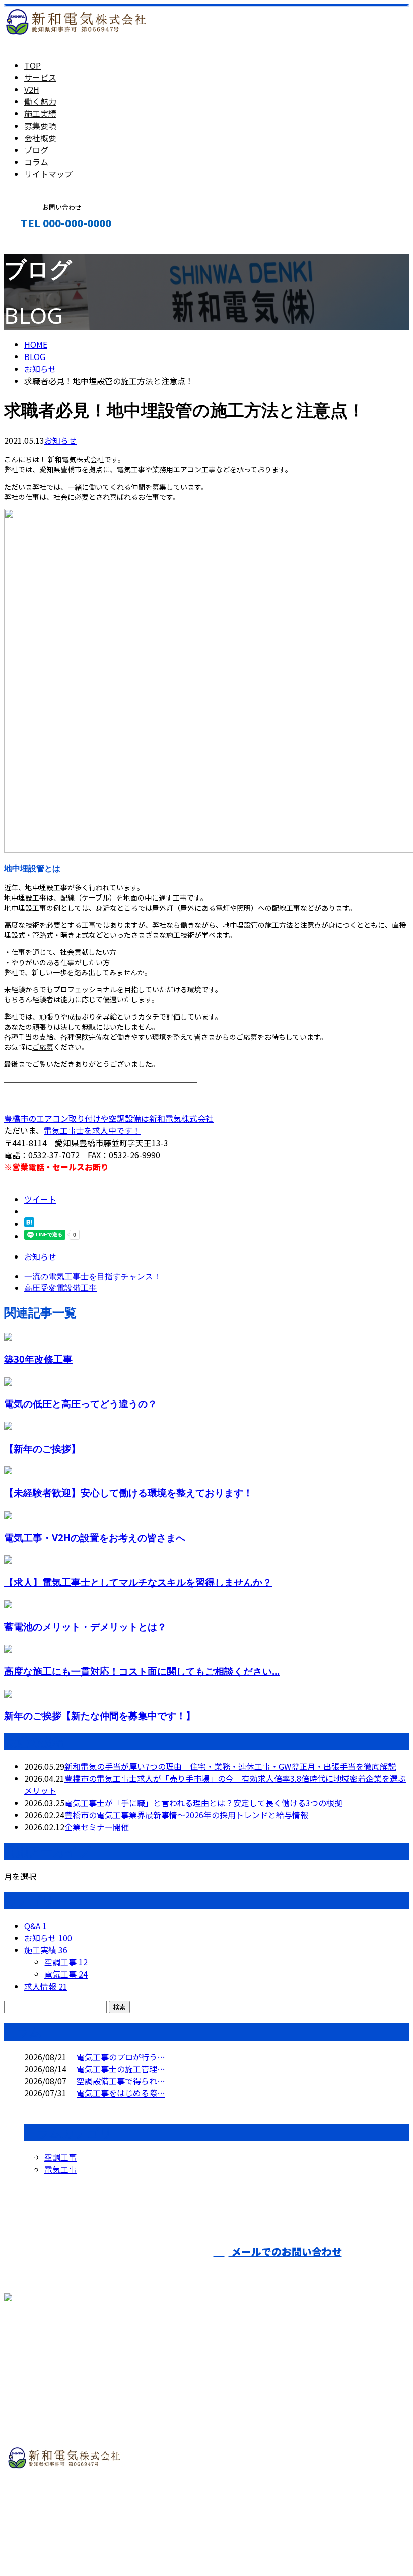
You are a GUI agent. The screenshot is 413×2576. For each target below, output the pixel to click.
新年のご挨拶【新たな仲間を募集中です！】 (100, 1716)
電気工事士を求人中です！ (92, 1130)
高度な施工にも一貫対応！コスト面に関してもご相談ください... (142, 1671)
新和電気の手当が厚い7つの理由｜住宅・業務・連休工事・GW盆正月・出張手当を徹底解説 (230, 1766)
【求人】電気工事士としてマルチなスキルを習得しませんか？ (138, 1582)
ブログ (36, 150)
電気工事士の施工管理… (121, 2069)
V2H (32, 89)
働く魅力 (40, 101)
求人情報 (46, 1986)
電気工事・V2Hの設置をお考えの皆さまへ (95, 1538)
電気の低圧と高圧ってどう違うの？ (81, 1403)
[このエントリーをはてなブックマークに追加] (29, 1224)
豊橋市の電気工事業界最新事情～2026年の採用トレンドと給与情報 (186, 1815)
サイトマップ (48, 174)
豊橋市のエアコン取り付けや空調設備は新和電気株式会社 (109, 1118)
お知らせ (60, 440)
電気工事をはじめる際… (121, 2093)
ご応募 (43, 1047)
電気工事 (66, 1974)
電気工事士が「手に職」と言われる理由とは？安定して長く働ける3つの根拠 (203, 1803)
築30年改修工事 (38, 1359)
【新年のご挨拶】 (42, 1448)
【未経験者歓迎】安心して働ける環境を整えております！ (128, 1493)
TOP (32, 65)
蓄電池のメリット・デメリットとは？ (85, 1626)
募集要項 (40, 126)
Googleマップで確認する (53, 2510)
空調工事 (66, 1962)
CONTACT (39, 245)
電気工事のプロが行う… (121, 2057)
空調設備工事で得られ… (121, 2081)
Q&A (36, 1926)
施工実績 (40, 113)
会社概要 (40, 138)
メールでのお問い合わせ (285, 2252)
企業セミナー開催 (97, 1827)
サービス (40, 77)
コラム (36, 162)
